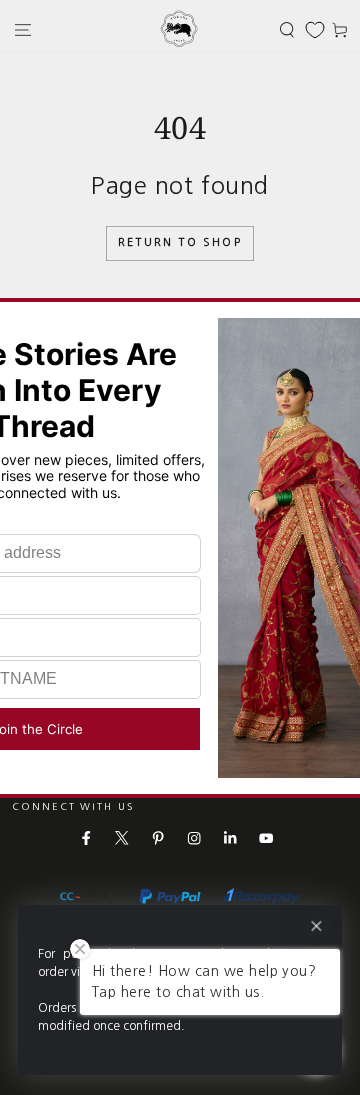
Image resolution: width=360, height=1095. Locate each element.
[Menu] (23, 29)
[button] (287, 29)
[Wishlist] (315, 30)
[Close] (316, 926)
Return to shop (180, 242)
